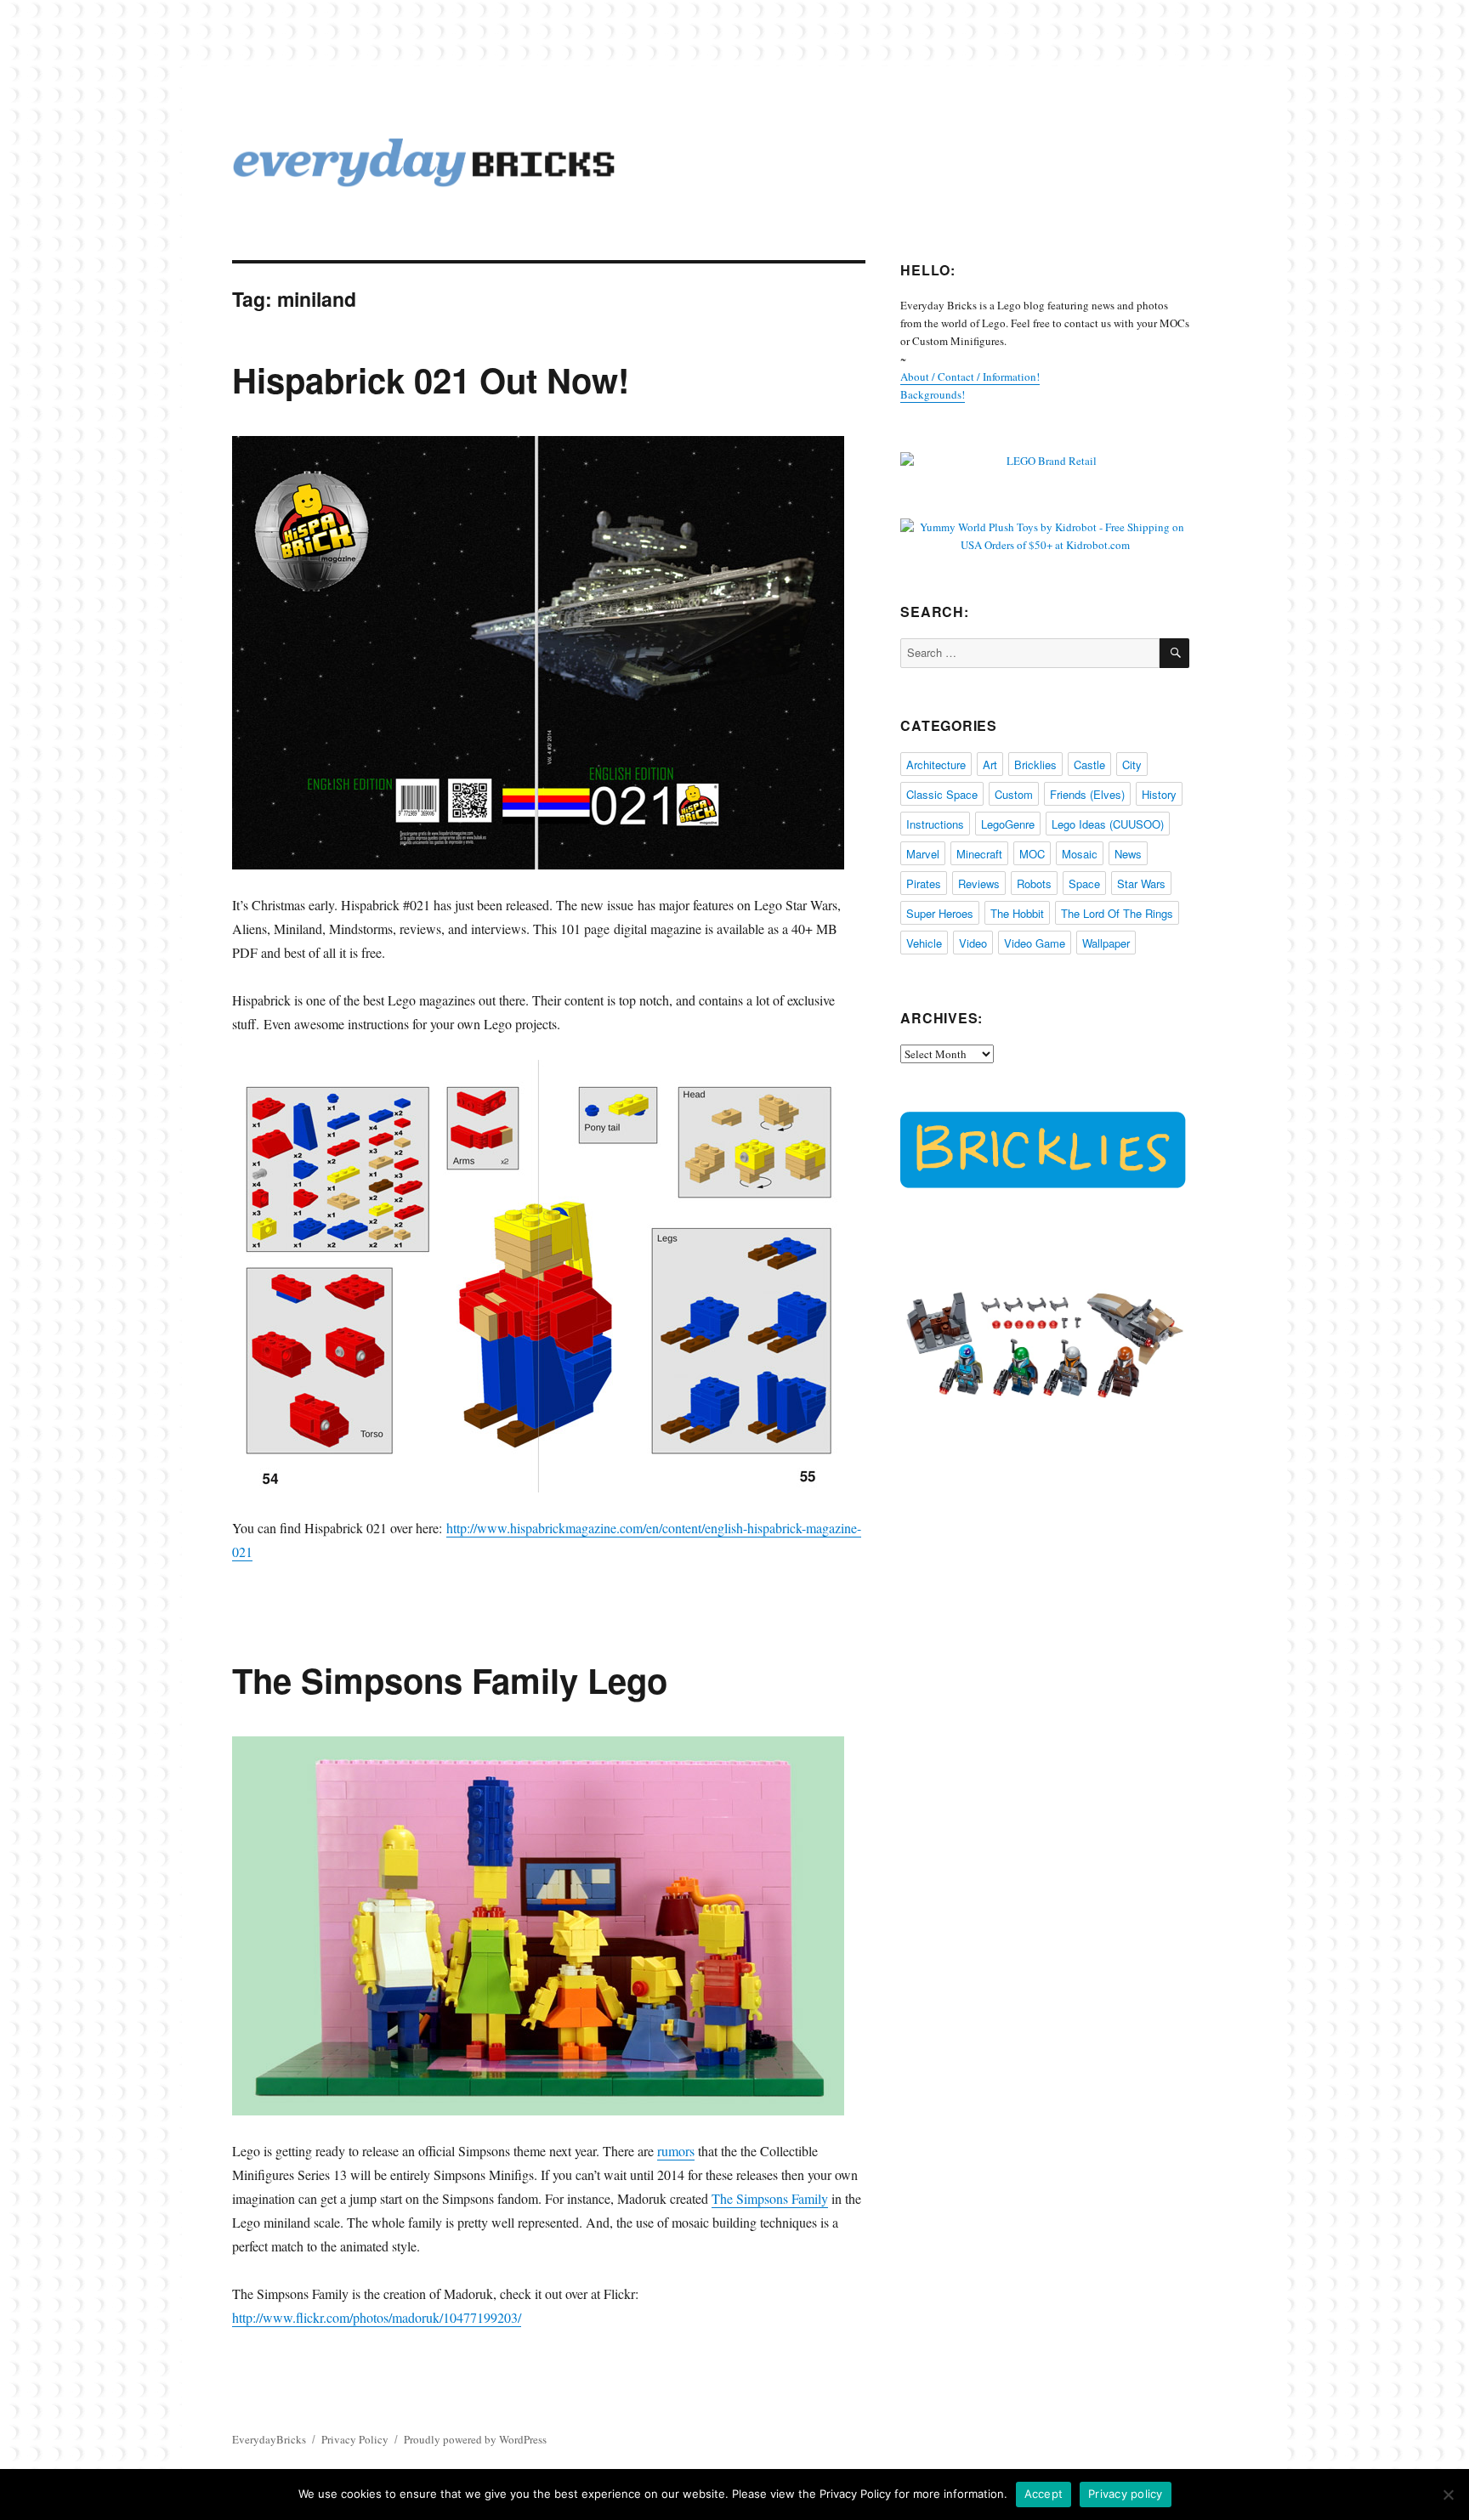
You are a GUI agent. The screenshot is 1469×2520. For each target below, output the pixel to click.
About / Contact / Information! (970, 377)
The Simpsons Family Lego (450, 1680)
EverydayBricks (269, 2439)
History (1159, 794)
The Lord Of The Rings (1117, 913)
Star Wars (1141, 883)
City (1132, 764)
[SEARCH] (1174, 653)
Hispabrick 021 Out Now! (431, 379)
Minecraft (979, 854)
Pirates (924, 883)
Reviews (979, 883)
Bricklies (1035, 764)
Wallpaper (1106, 943)
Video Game (1035, 943)
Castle (1089, 764)
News (1128, 854)
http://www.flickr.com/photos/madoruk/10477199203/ (377, 2317)
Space (1084, 883)
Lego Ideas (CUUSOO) (1108, 824)
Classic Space (942, 794)
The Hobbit (1017, 913)
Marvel (923, 854)
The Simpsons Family (770, 2198)
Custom (1014, 794)
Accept (1044, 2494)
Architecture (936, 764)
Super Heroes (940, 913)
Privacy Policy (355, 2439)
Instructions (935, 824)
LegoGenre (1008, 824)
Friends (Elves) (1087, 794)
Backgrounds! (933, 394)
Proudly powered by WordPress (475, 2439)
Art (990, 764)
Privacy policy (1126, 2494)
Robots (1034, 883)
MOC (1032, 854)
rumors (676, 2151)
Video (973, 943)
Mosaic (1080, 854)
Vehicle (924, 943)
